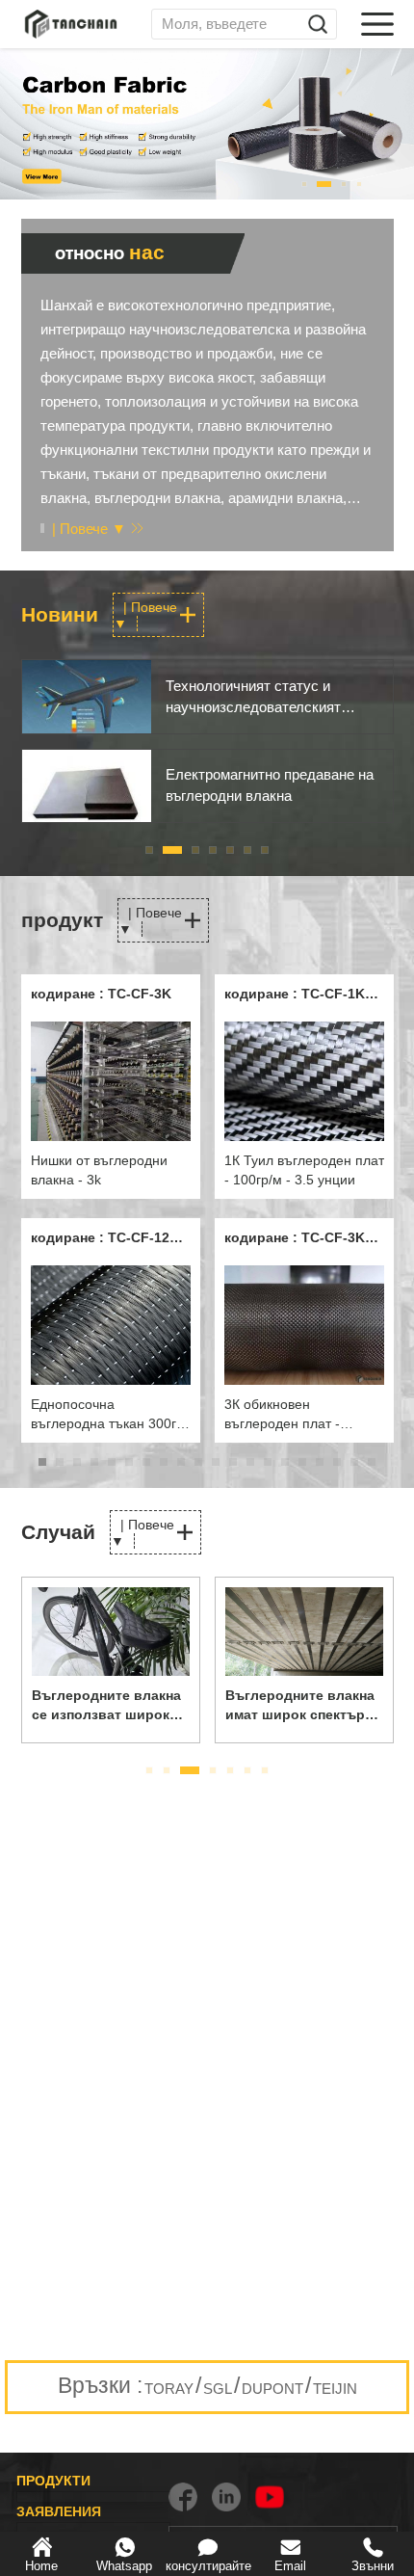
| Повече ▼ (89, 529)
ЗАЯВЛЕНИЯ (59, 2511)
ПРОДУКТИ (53, 2481)
